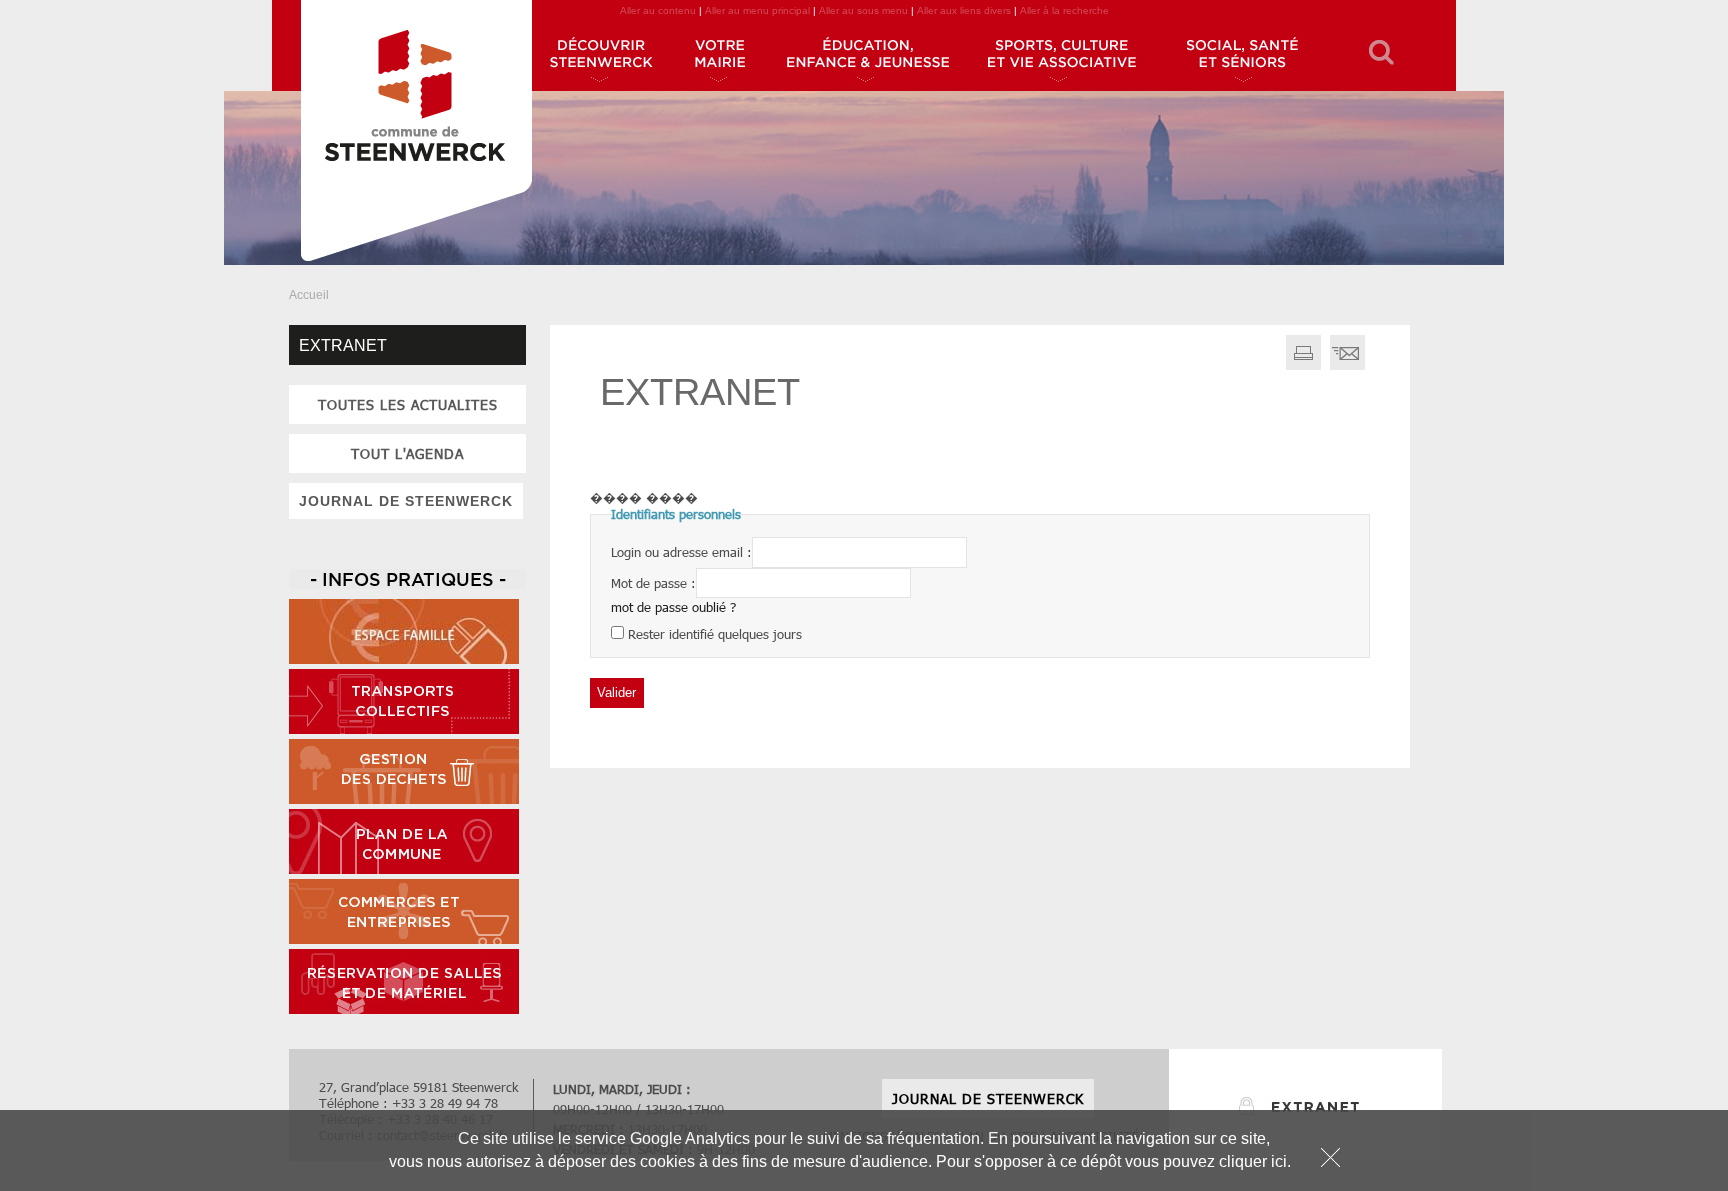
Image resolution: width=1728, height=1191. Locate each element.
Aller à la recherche (1064, 10)
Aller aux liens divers (964, 10)
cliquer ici (1253, 1161)
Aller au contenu (658, 10)
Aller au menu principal (757, 10)
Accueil (309, 295)
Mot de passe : (653, 582)
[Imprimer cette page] (1303, 365)
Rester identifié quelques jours (715, 634)
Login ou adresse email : (681, 552)
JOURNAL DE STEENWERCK (406, 501)
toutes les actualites (408, 404)
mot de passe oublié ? (673, 607)
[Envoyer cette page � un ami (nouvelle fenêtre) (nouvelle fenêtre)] (1347, 365)
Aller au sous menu (863, 10)
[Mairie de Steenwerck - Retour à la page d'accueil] (415, 134)
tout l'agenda (407, 453)
